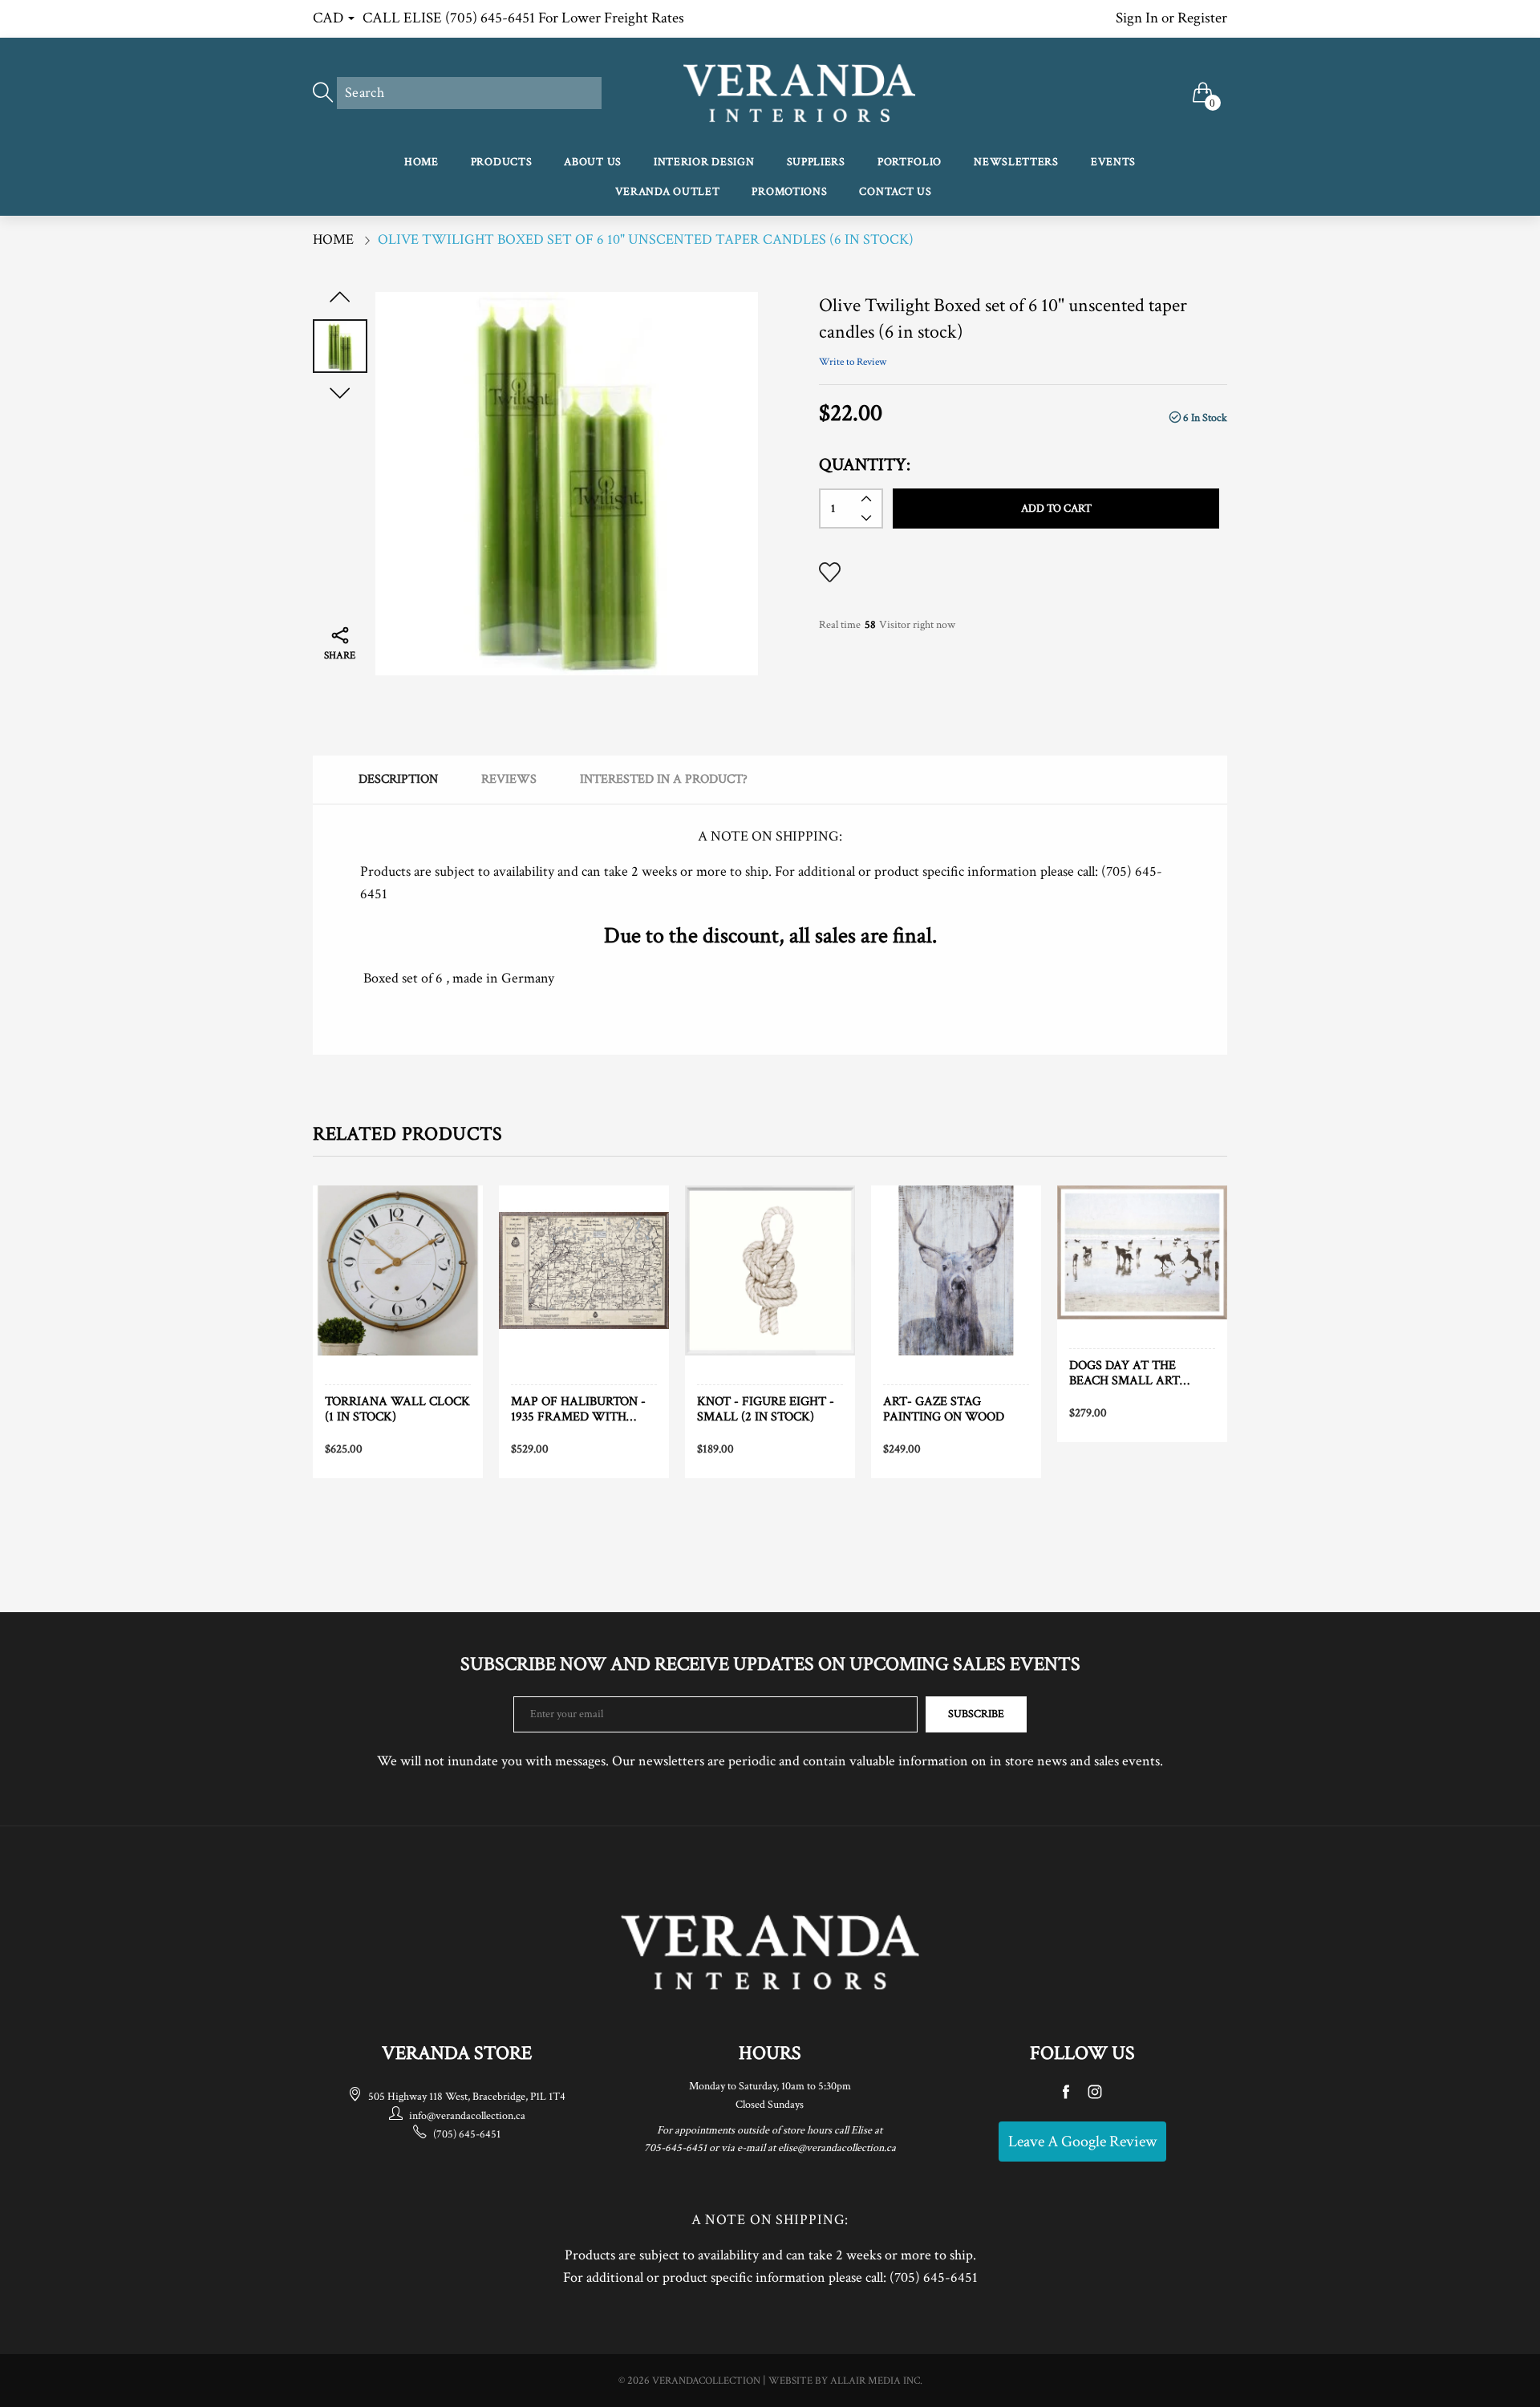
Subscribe (976, 1714)
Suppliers (816, 162)
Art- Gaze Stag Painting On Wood (944, 1409)
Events (1113, 162)
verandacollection (706, 2381)
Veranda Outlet (668, 192)
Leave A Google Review (1082, 2142)
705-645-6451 (675, 2148)
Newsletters (1016, 162)
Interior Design (704, 162)
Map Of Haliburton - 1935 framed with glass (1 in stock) (578, 1409)
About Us (593, 162)
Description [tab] (398, 779)
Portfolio (910, 162)
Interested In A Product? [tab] (664, 779)
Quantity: (865, 465)
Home (421, 162)
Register (1202, 18)
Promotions (789, 192)
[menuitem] (421, 163)
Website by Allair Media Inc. (845, 2381)
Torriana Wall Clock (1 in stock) (397, 1409)
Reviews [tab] (509, 779)
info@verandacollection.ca (467, 2116)
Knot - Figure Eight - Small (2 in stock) (766, 1409)
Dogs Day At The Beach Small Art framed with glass (1134, 1373)
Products (502, 162)
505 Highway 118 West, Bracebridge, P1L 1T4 (467, 2097)
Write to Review (853, 362)
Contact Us (895, 192)
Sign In (1137, 18)
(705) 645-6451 (467, 2134)
